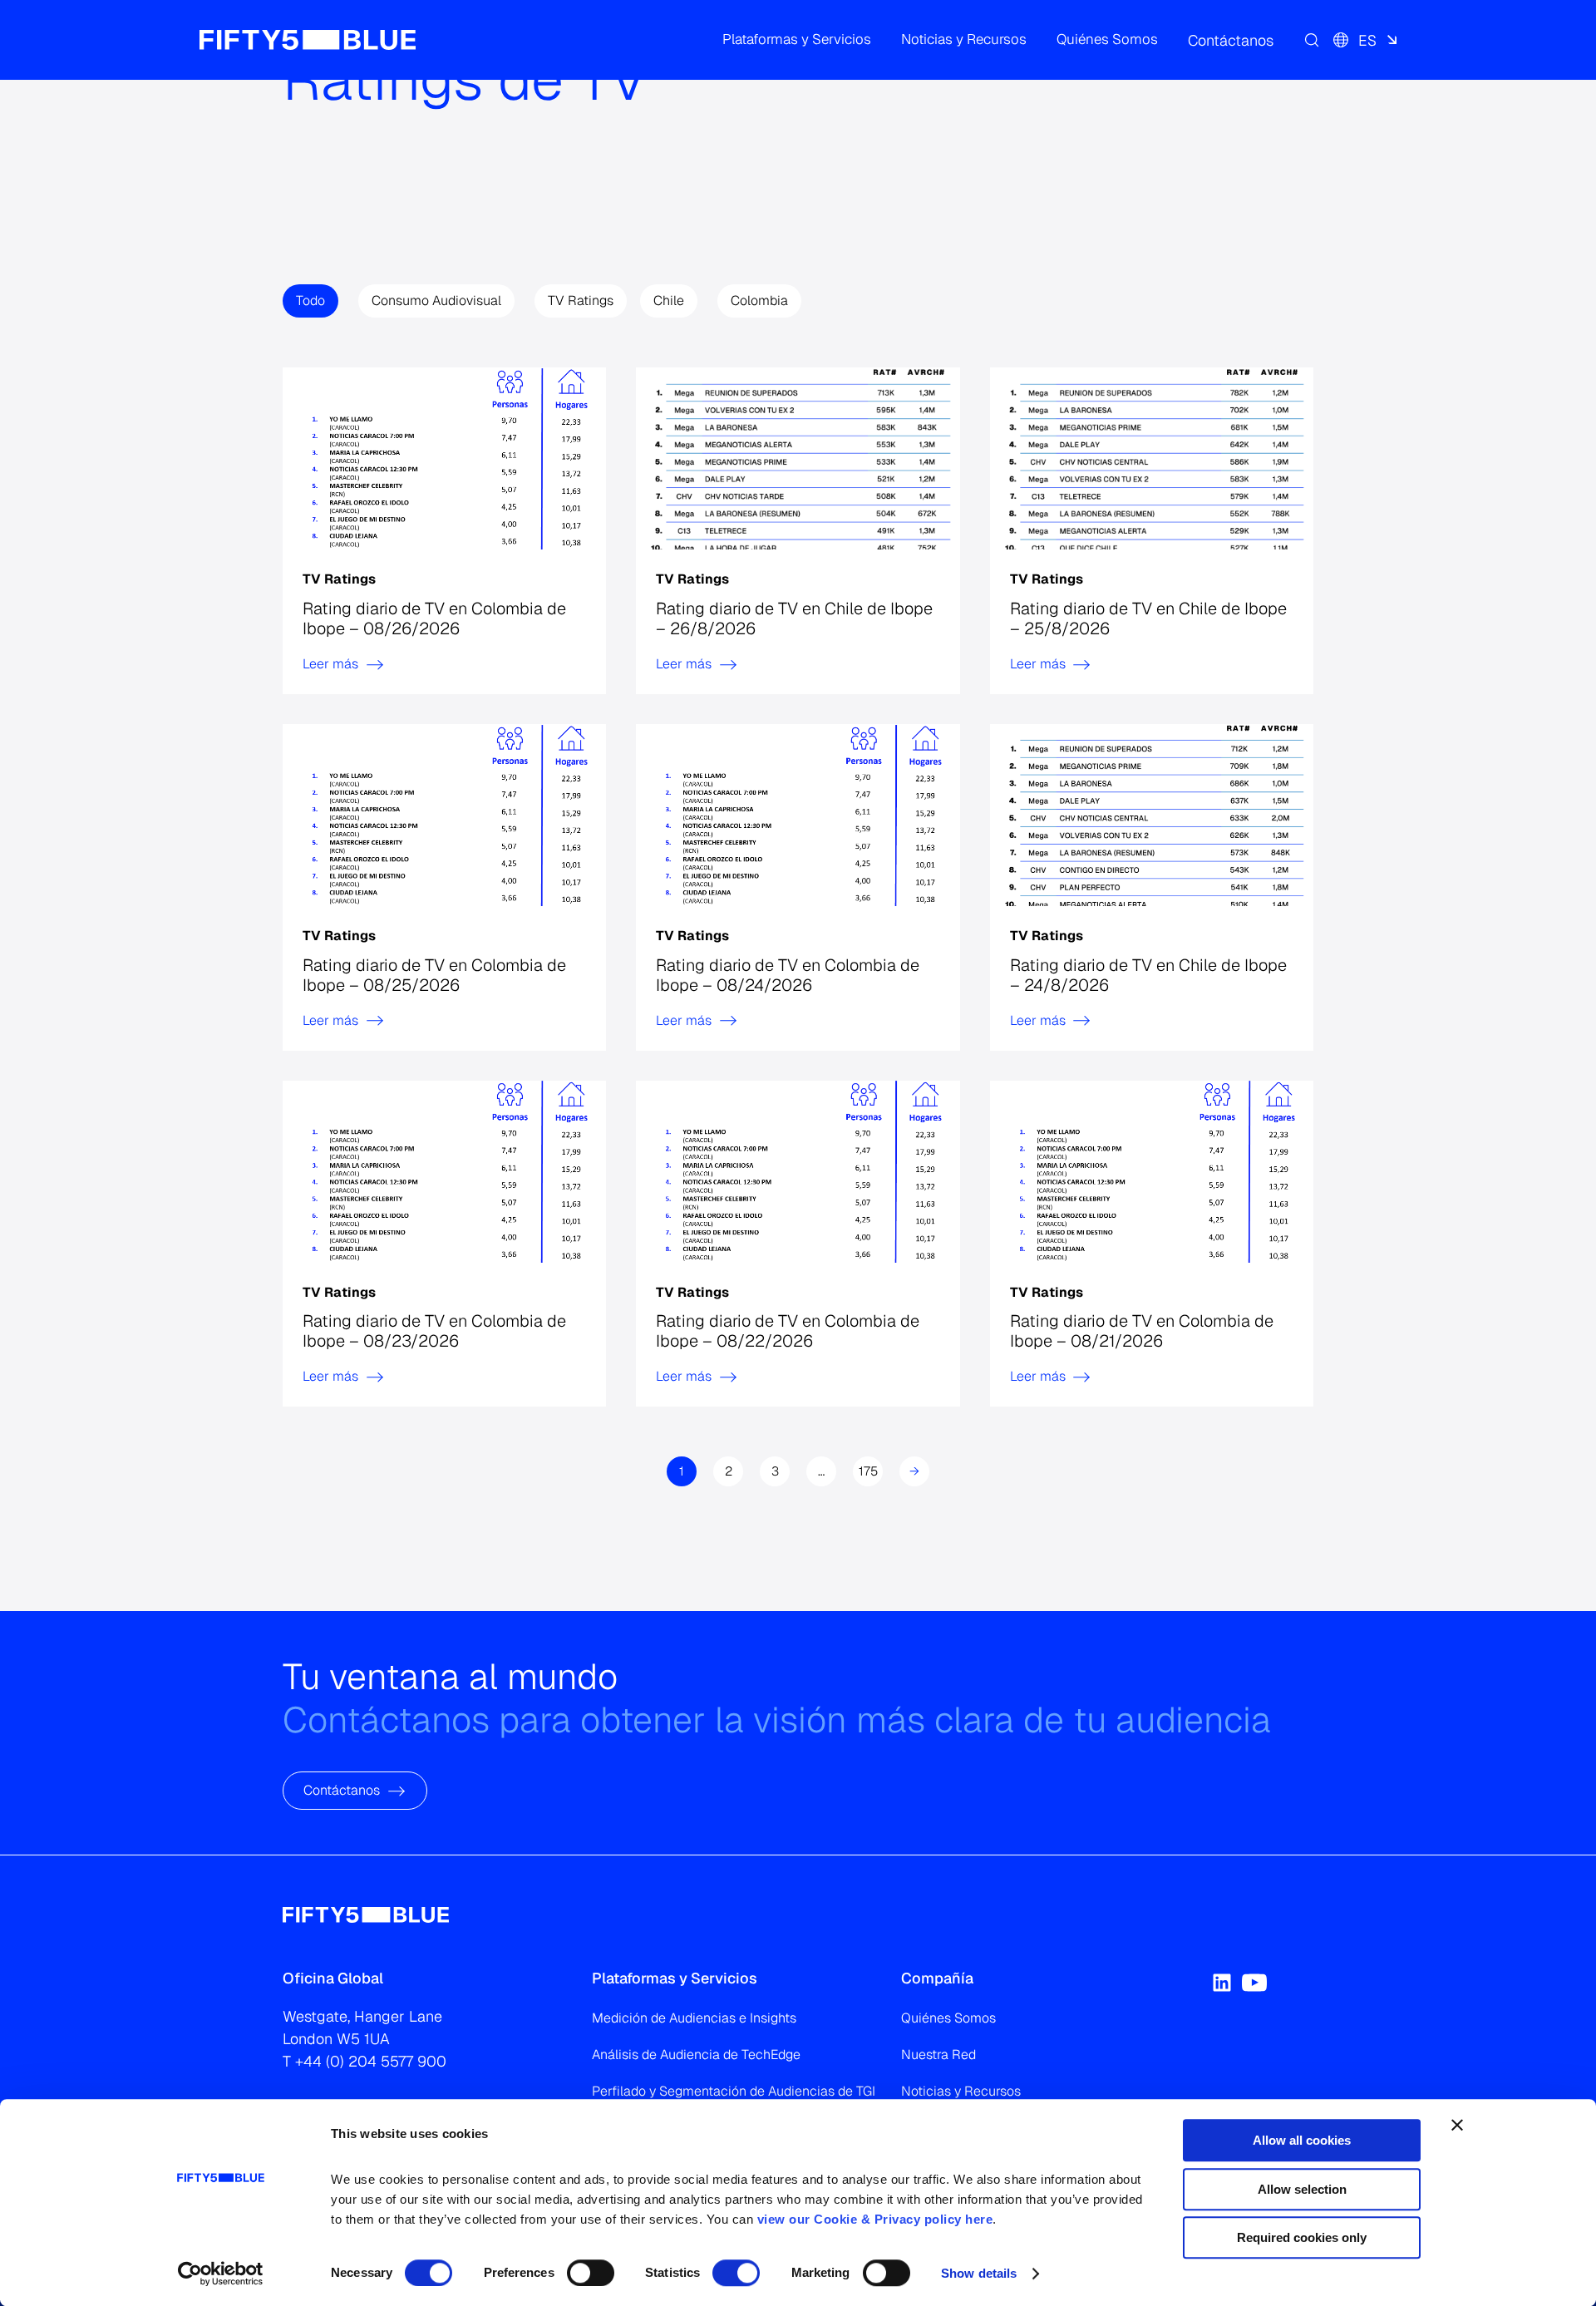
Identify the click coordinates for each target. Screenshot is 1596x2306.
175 (868, 1471)
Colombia (759, 301)
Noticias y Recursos (961, 2091)
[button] (797, 40)
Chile (669, 301)
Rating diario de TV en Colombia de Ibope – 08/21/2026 (1142, 1331)
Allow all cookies (1302, 2140)
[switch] (591, 2273)
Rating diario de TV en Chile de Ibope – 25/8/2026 (1148, 618)
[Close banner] (1457, 2125)
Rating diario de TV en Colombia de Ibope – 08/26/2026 (434, 618)
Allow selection (1302, 2189)
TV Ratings (581, 301)
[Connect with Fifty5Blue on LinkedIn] (1222, 1983)
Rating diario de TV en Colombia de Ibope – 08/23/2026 (434, 1331)
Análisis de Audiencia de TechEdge (696, 2055)
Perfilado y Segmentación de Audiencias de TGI (734, 2091)
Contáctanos (342, 1791)
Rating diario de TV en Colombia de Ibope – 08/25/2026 (434, 975)
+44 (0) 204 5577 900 (371, 2061)
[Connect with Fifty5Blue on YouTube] (1254, 1983)
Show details (979, 2273)
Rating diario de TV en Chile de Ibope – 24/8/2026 (1148, 975)
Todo (310, 301)
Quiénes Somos (948, 2018)
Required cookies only (1302, 2237)
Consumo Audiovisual (436, 301)
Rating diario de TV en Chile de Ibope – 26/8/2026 (794, 618)
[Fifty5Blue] (308, 40)
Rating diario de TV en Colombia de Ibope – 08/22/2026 (788, 1331)
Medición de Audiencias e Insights (694, 2018)
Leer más (330, 664)
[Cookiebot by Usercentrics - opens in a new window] (221, 2274)
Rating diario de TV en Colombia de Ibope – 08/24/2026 (788, 975)
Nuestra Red (938, 2055)
